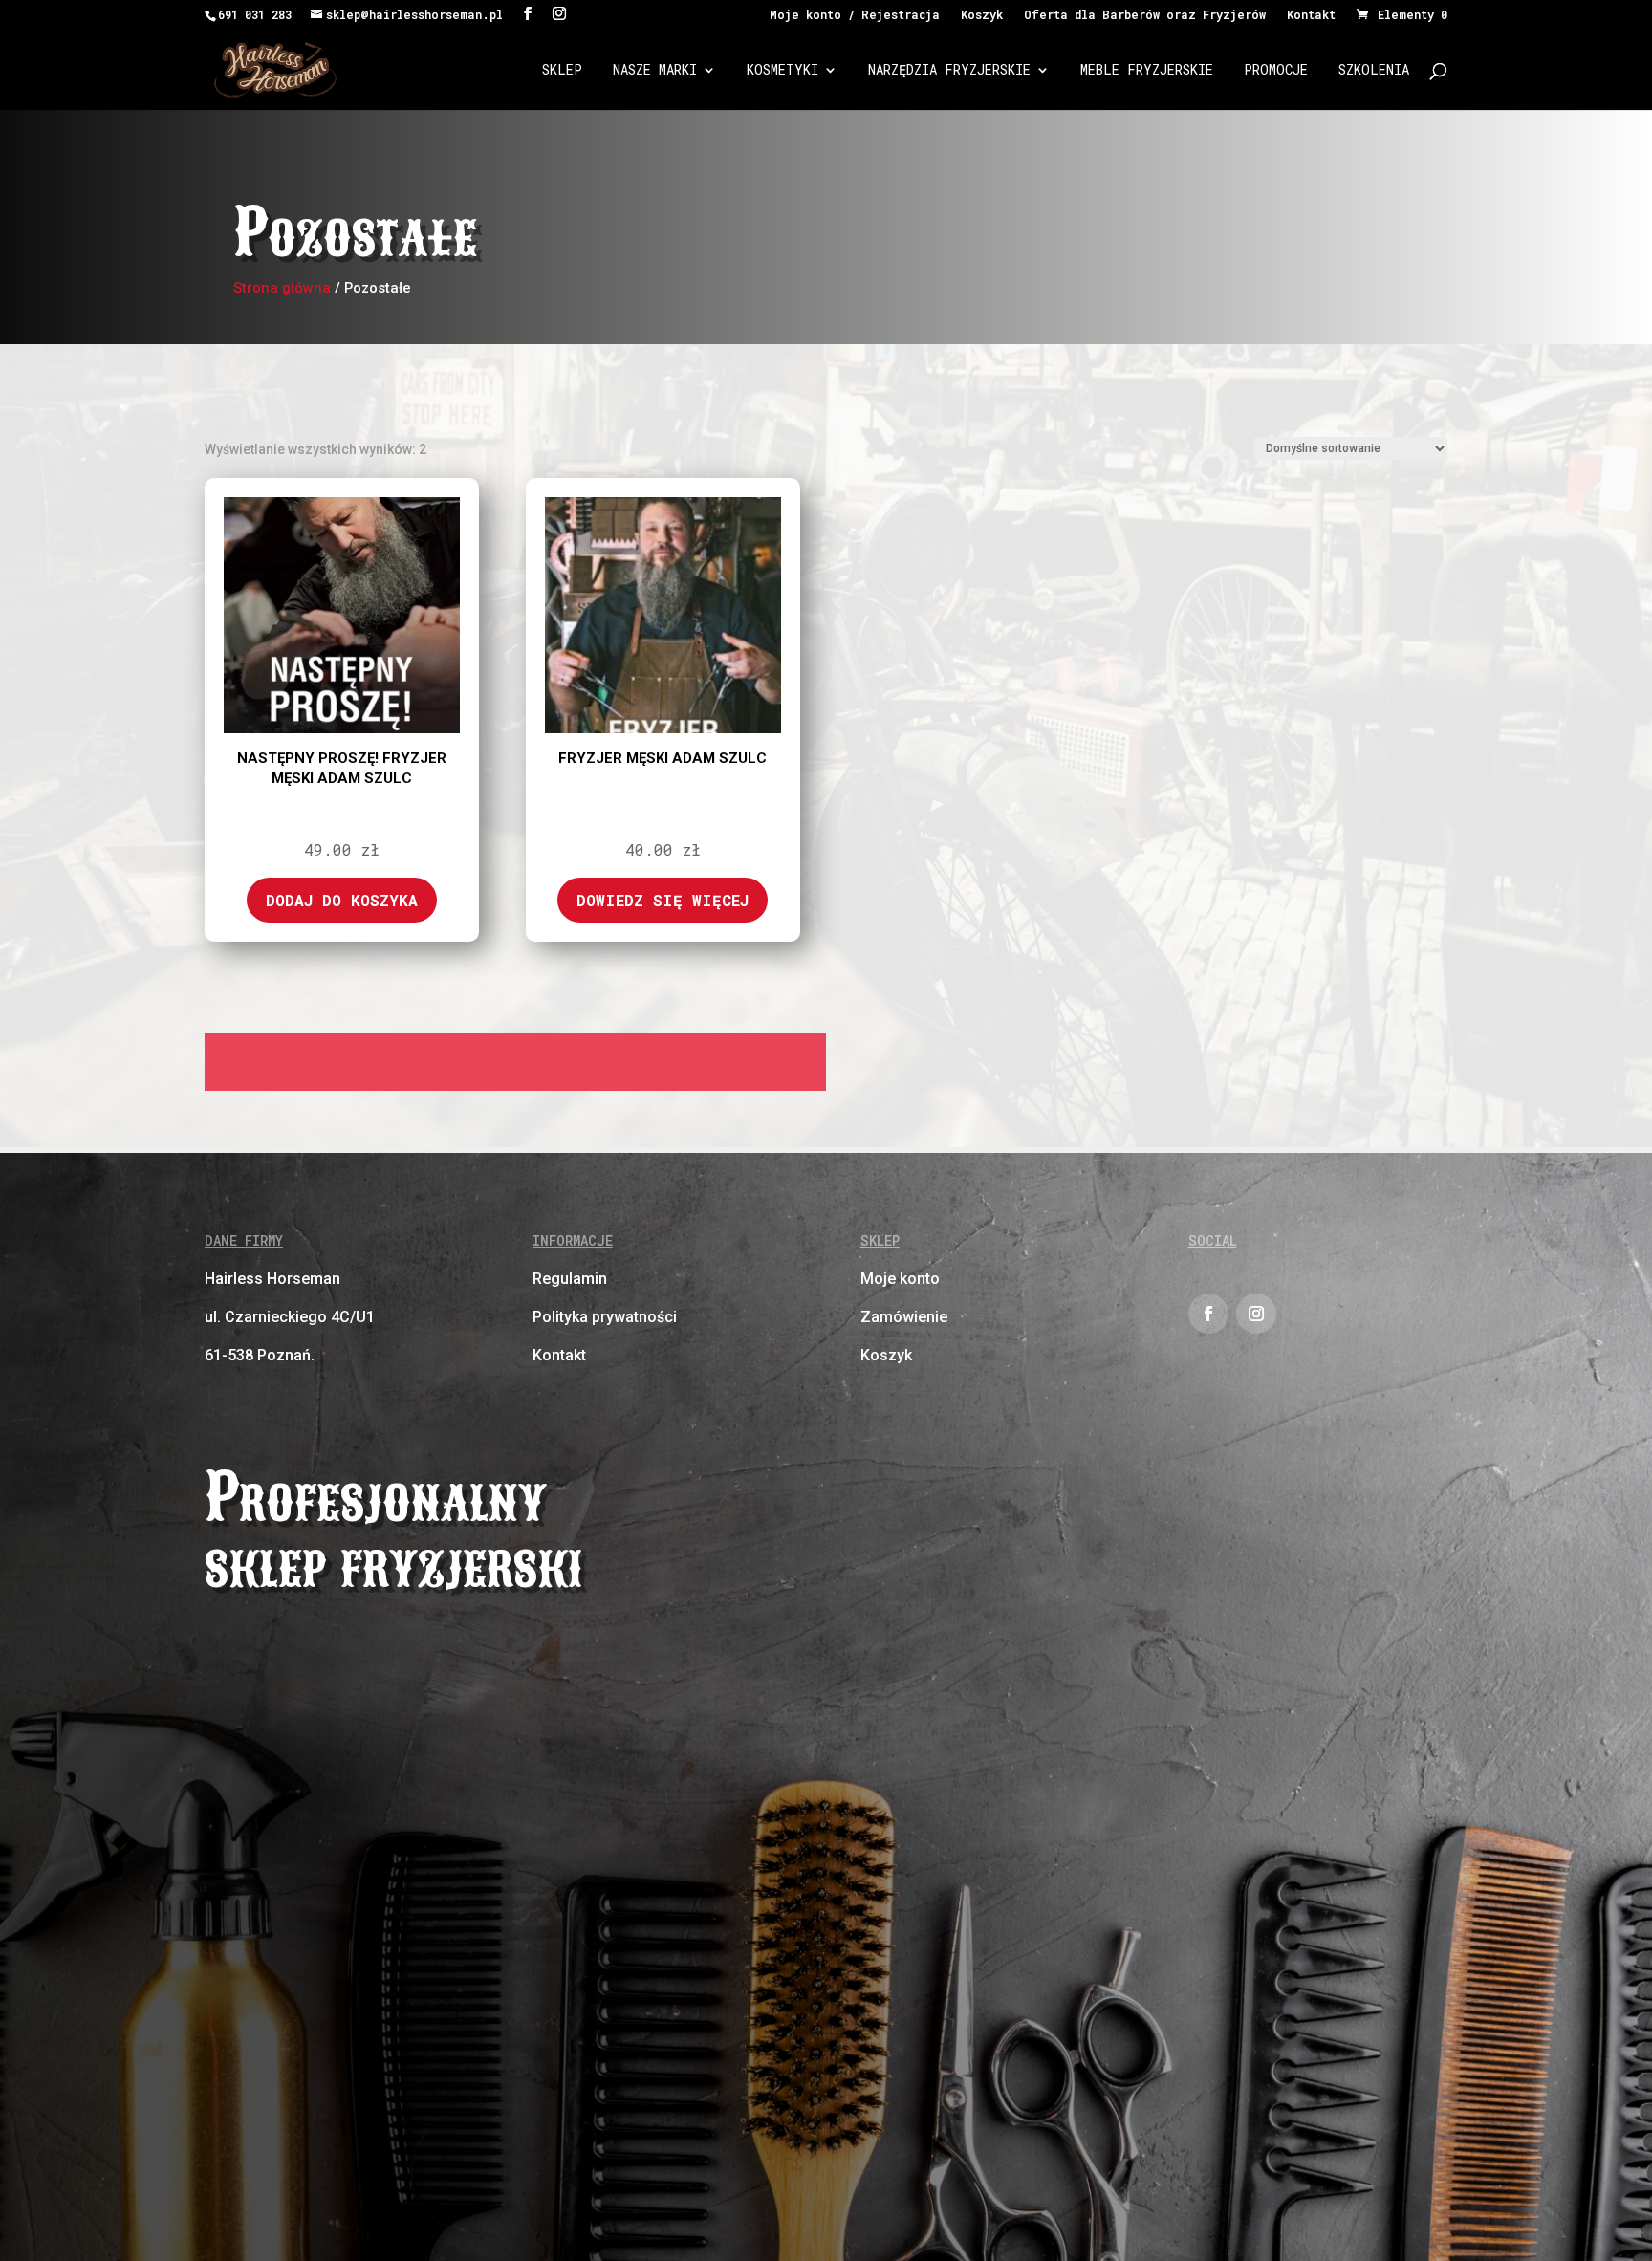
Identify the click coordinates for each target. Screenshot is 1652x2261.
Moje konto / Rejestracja (855, 15)
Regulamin (570, 1279)
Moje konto (900, 1279)
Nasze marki (655, 71)
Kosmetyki (783, 71)
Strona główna (282, 288)
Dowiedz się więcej (663, 900)
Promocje (1276, 71)
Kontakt (1311, 15)
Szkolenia (1374, 71)
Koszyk (982, 15)
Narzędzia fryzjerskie (949, 71)
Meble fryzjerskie (1147, 71)
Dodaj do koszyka (342, 900)
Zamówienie (904, 1317)
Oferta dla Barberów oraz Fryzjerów (1145, 15)
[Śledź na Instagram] (1256, 1314)
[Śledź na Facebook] (1208, 1314)
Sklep (562, 71)
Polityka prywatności (605, 1317)
